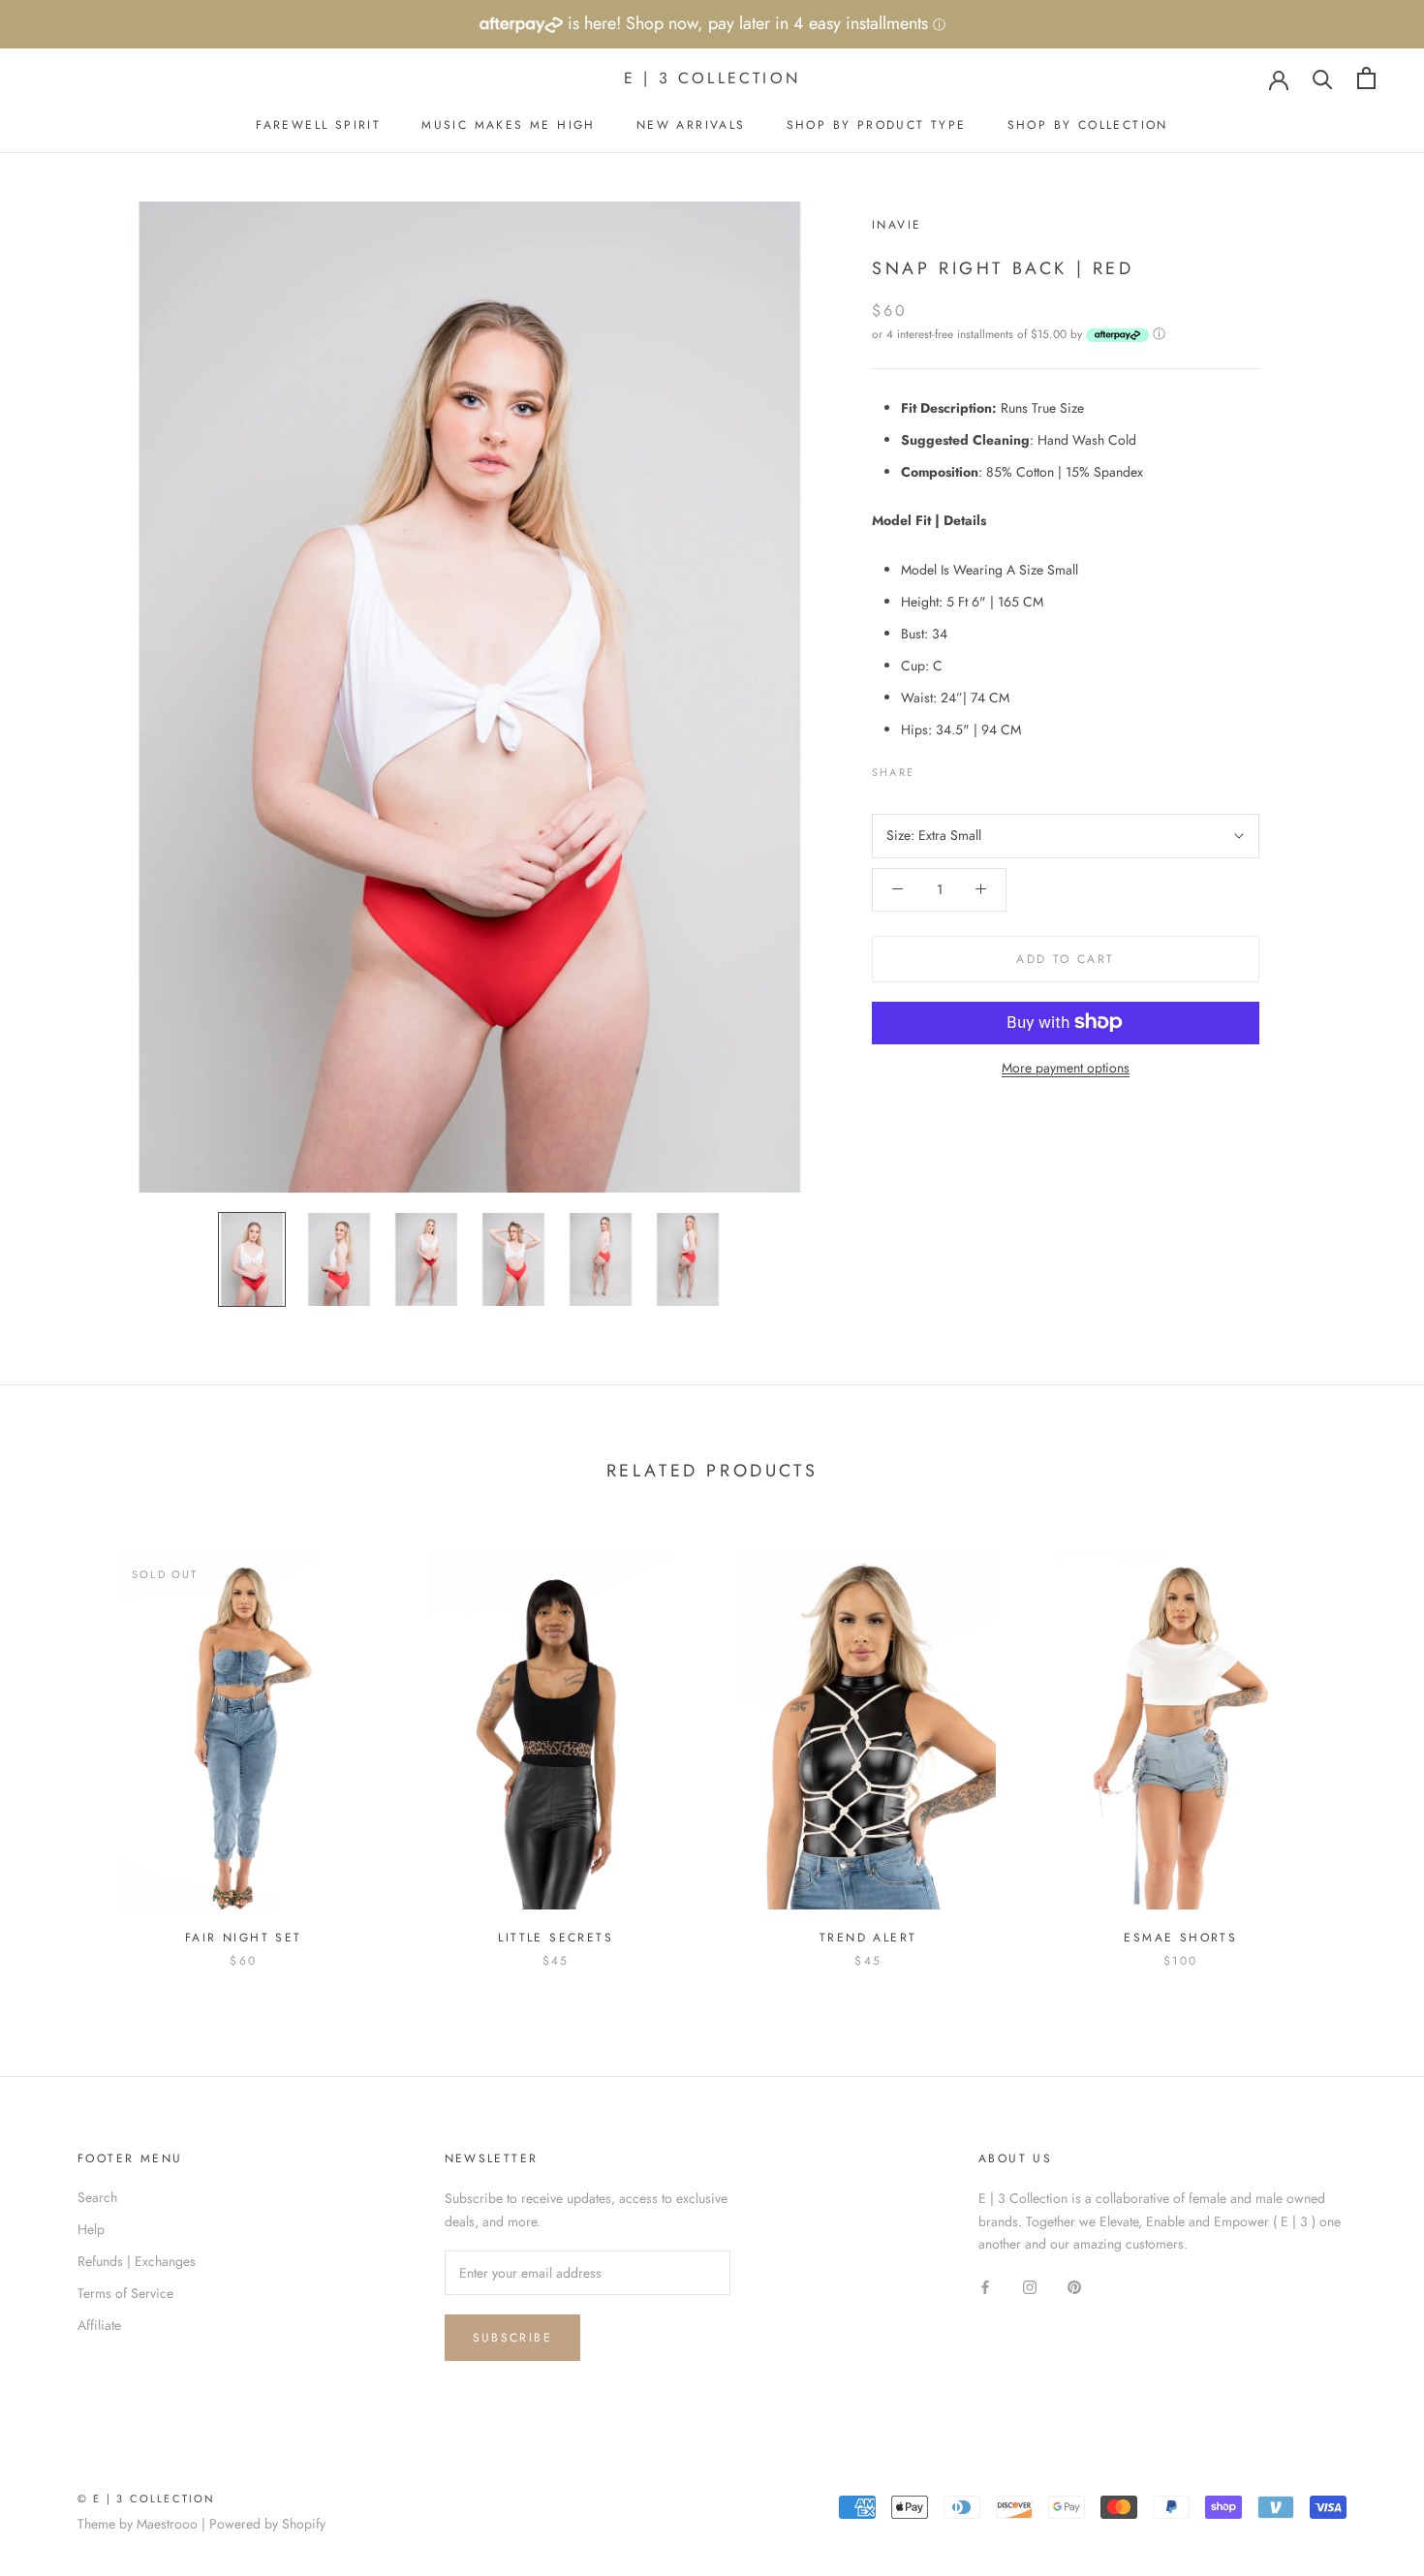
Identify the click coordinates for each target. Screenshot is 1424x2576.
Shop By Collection (1088, 125)
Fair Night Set (244, 1938)
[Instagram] (1030, 2286)
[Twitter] (958, 767)
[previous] (61, 1740)
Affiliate (99, 2325)
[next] (1363, 1740)
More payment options (1066, 1067)
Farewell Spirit (318, 125)
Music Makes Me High (509, 125)
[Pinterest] (983, 767)
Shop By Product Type (877, 125)
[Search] (1323, 78)
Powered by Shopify (267, 2524)
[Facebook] (933, 767)
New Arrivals (691, 125)
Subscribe (513, 2338)
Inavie (897, 225)
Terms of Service (125, 2293)
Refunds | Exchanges (137, 2261)
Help (91, 2229)
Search (97, 2197)
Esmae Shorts (1180, 1938)
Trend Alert (868, 1938)
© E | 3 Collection (147, 2498)
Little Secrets (556, 1938)
